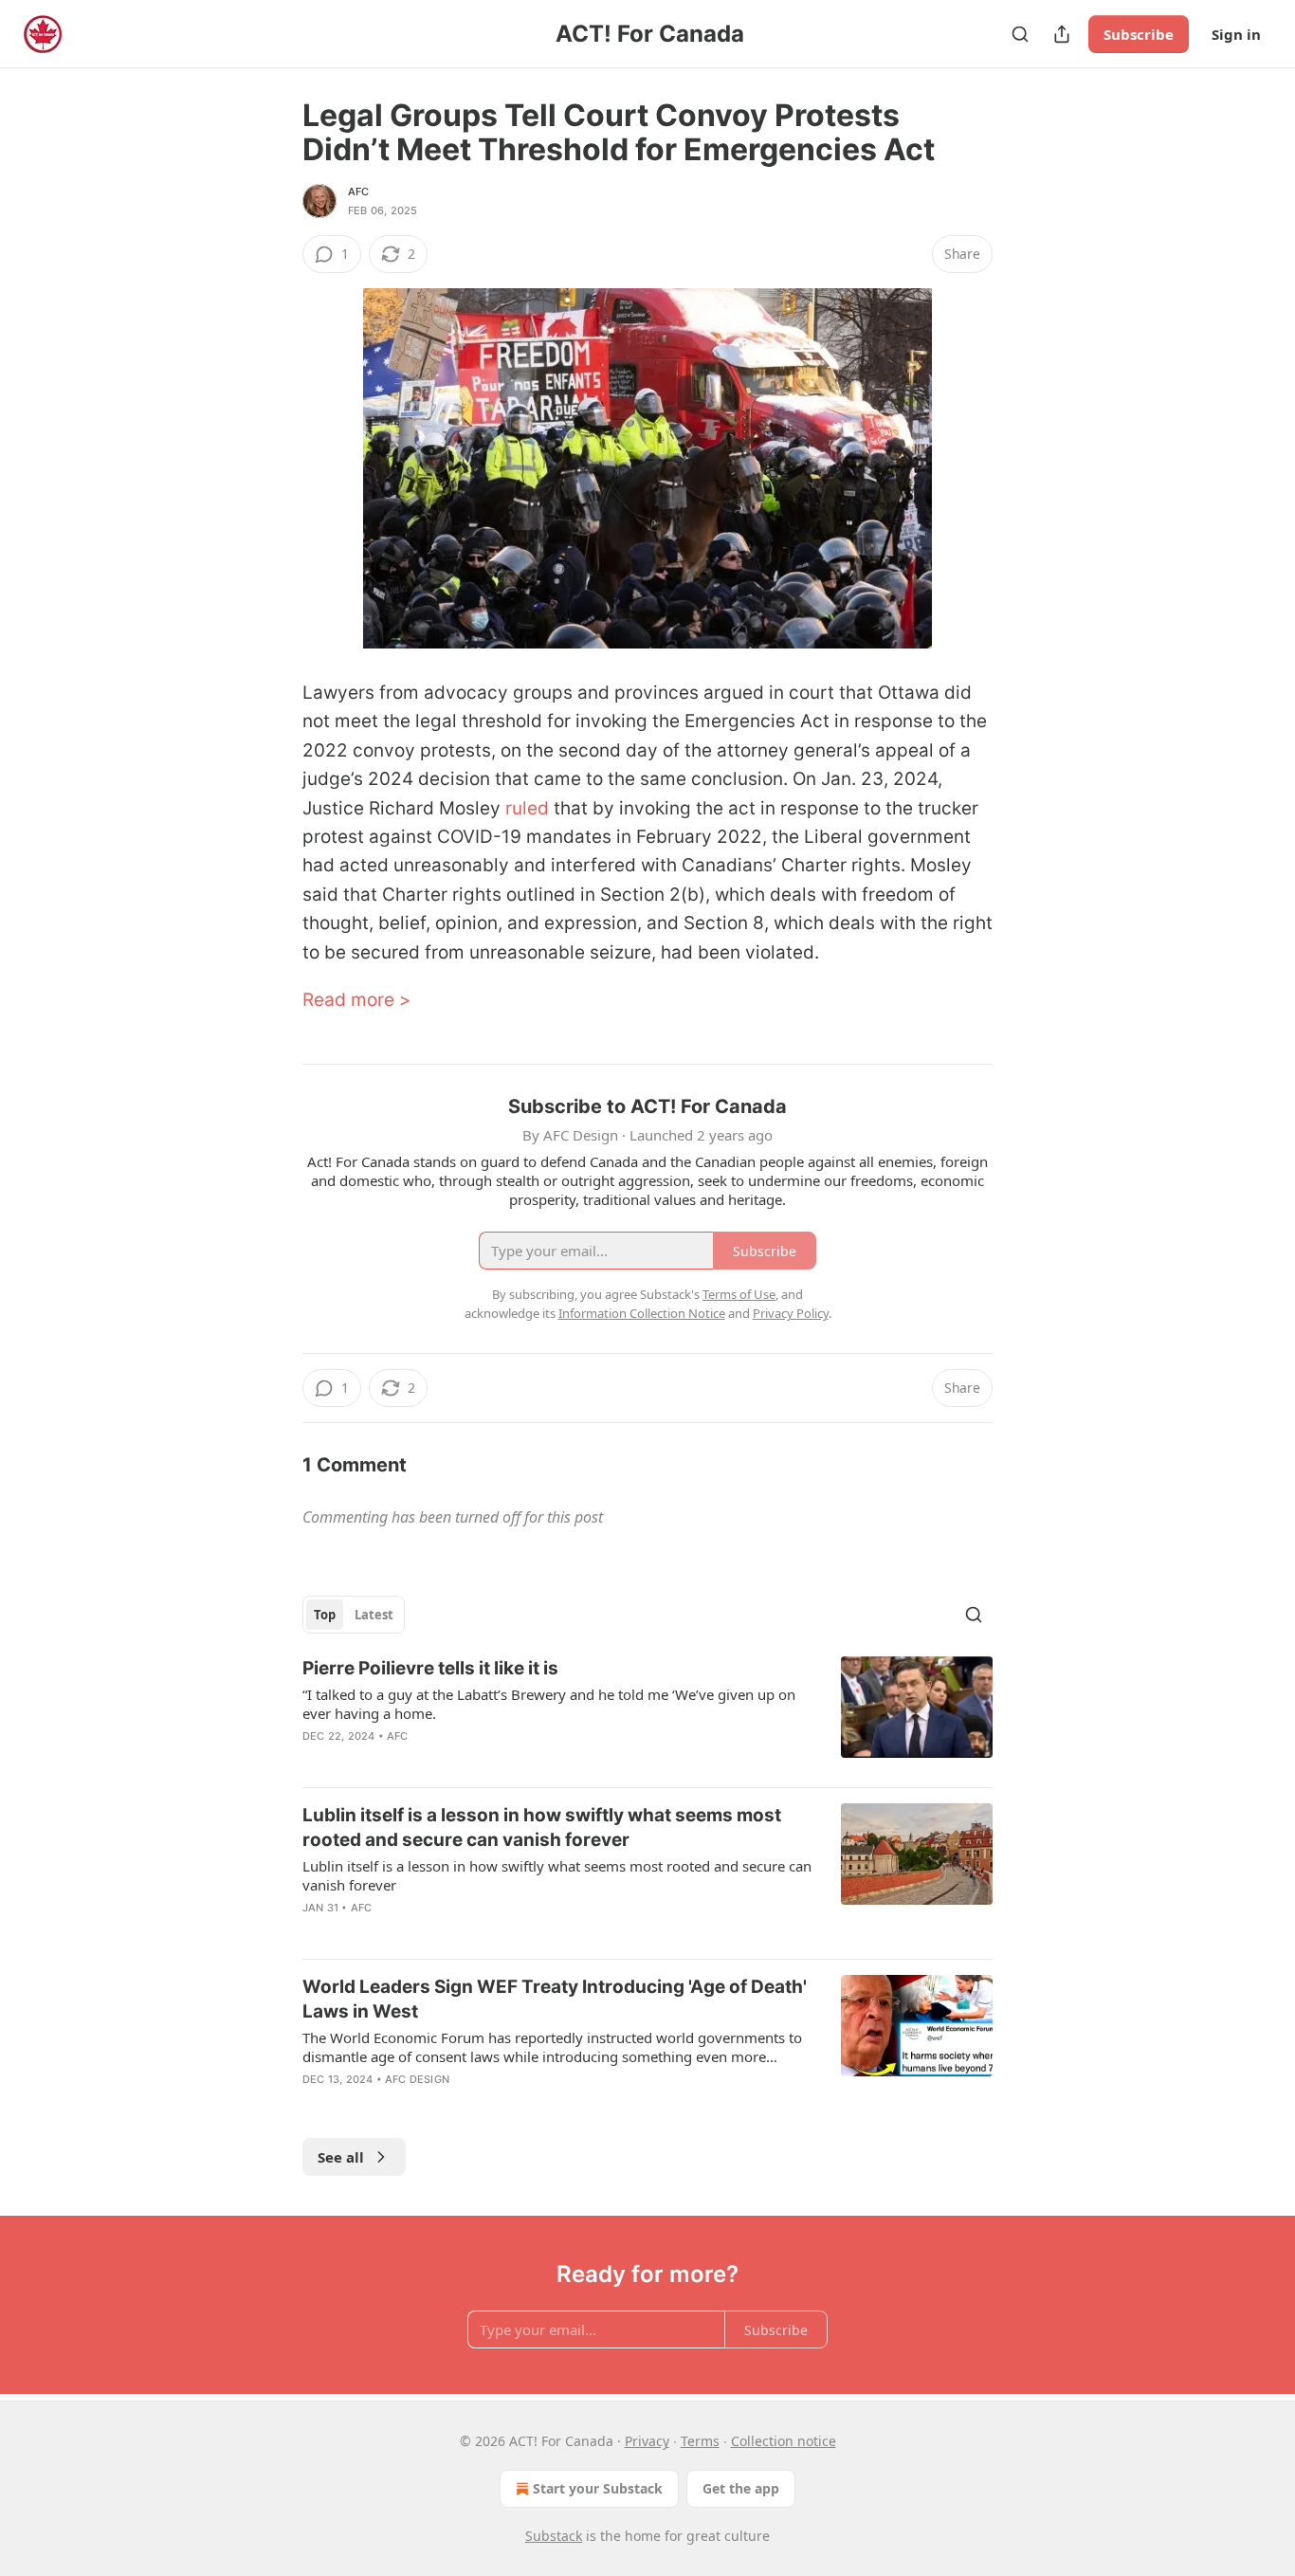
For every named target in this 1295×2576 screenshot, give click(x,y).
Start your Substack (598, 2488)
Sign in (1236, 34)
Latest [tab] (374, 1615)
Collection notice (784, 2441)
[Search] (1020, 34)
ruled (527, 808)
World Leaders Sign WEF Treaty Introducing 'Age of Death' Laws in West (555, 1999)
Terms (700, 2441)
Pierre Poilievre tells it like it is (430, 1668)
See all (341, 2157)
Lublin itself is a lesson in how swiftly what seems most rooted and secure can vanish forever (542, 1827)
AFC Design (417, 2079)
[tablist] (354, 1615)
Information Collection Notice (642, 1313)
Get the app (741, 2488)
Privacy (647, 2441)
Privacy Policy (791, 1313)
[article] (647, 1714)
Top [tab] (325, 1615)
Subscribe (1139, 34)
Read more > (357, 1000)
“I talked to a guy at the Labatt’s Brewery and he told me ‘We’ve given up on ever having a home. (549, 1704)
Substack (554, 2536)
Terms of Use (739, 1294)
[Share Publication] (1062, 34)
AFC (359, 192)
